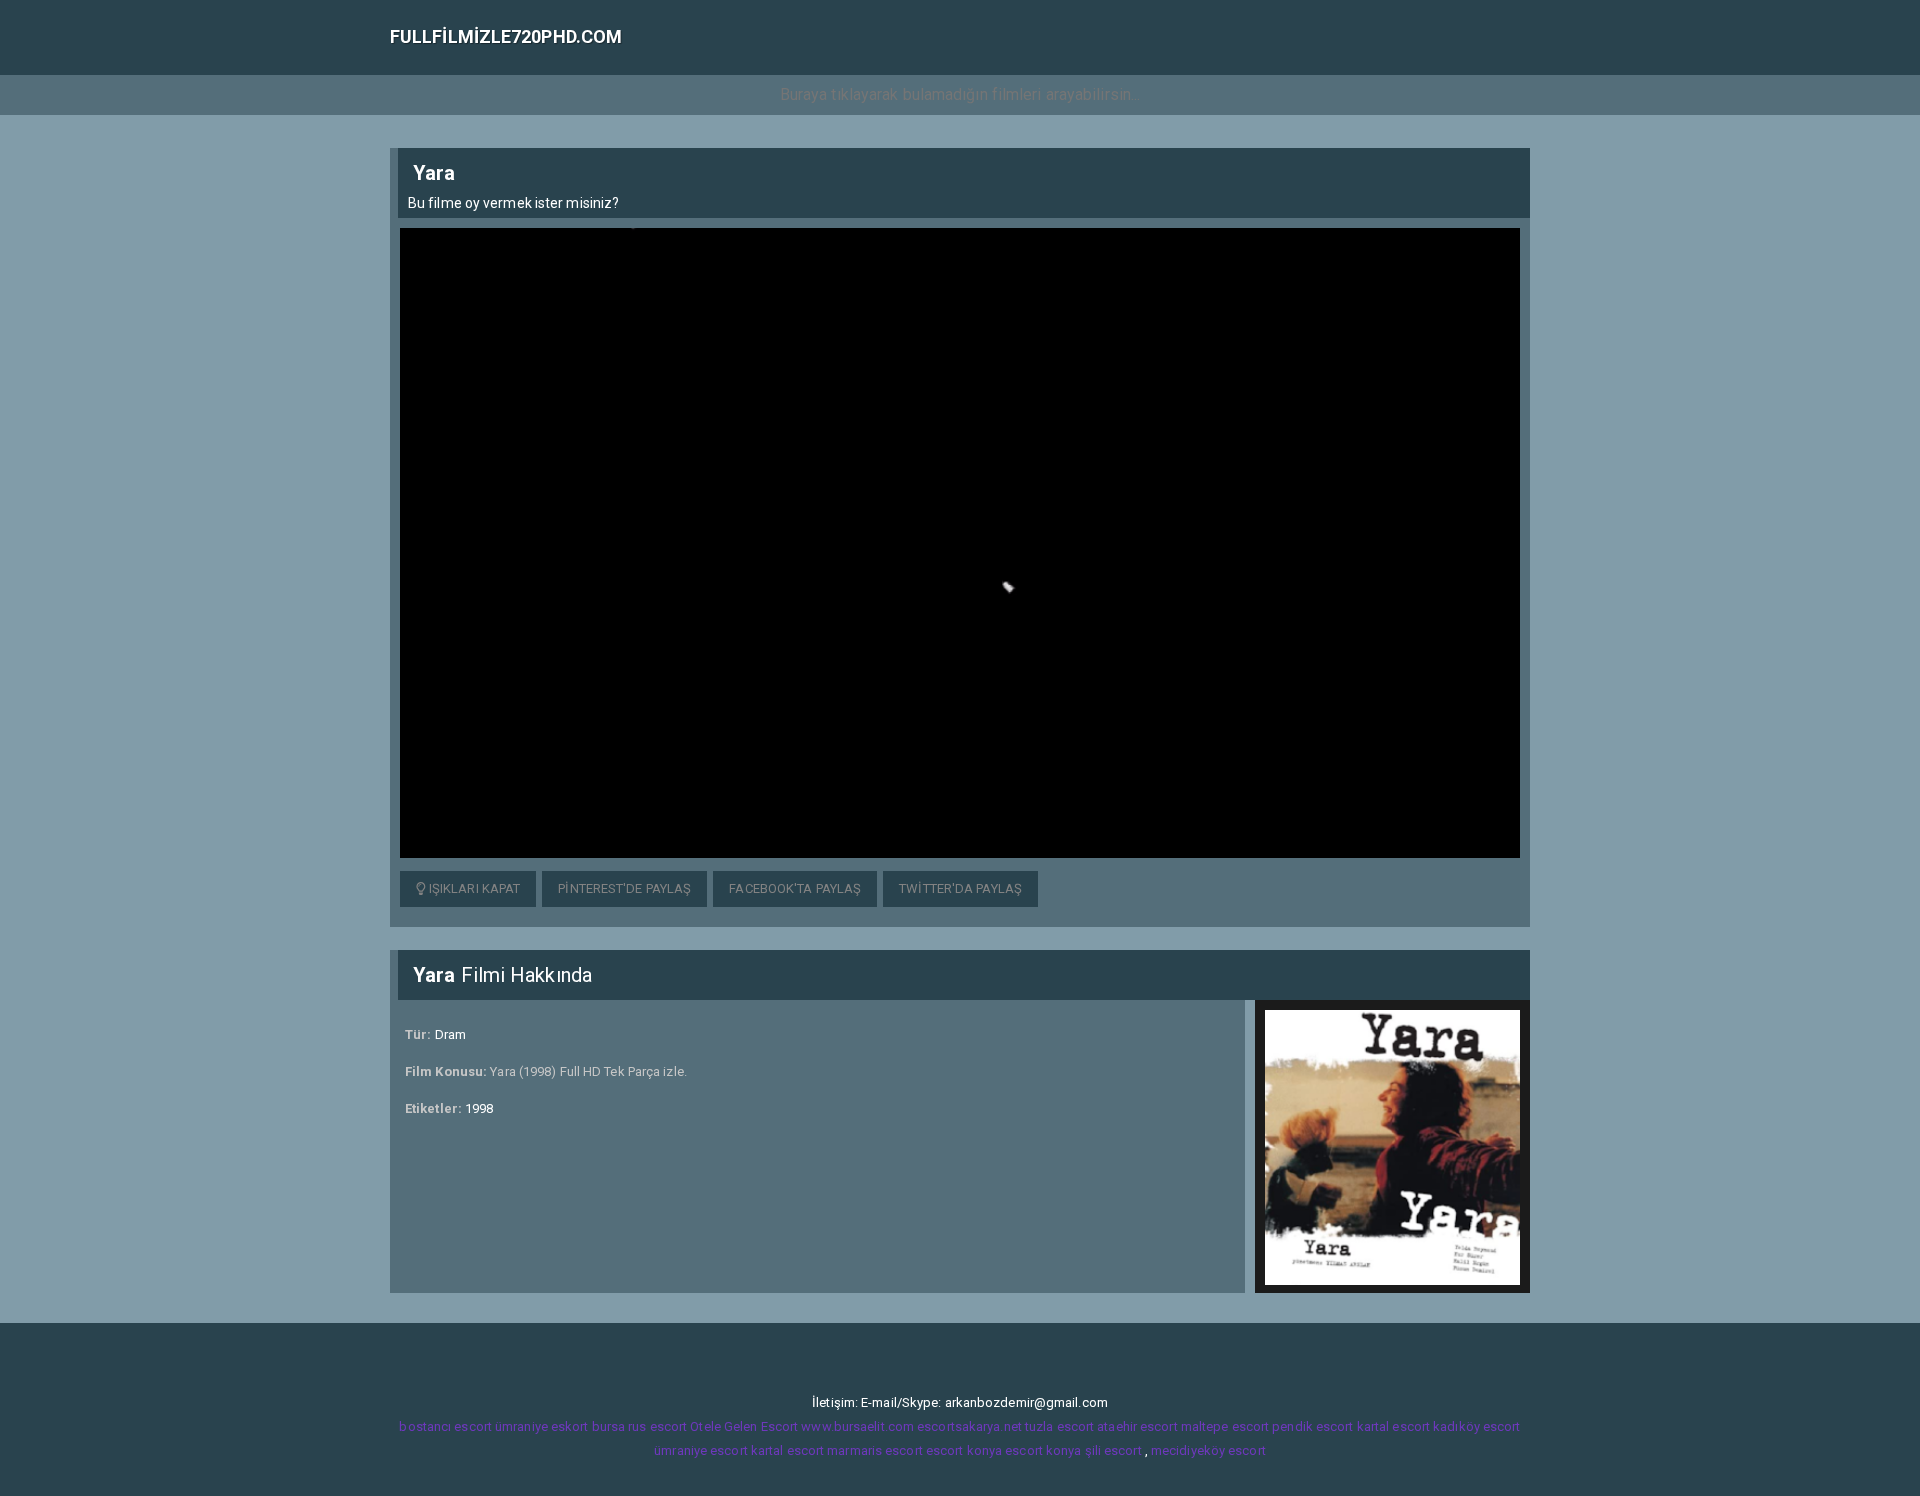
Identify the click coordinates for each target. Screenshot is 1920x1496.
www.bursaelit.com (857, 1426)
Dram (450, 1034)
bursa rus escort (640, 1426)
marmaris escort (875, 1450)
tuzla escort (1059, 1426)
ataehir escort (1137, 1426)
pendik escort (1312, 1426)
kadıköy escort (1476, 1426)
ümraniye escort (701, 1450)
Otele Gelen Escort (744, 1426)
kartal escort (1393, 1426)
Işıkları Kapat (473, 888)
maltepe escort (1225, 1426)
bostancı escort (445, 1426)
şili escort (1113, 1450)
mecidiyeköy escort (1208, 1450)
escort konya (964, 1450)
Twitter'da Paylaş (960, 888)
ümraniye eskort (542, 1426)
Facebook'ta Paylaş (795, 888)
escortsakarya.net (969, 1426)
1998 (479, 1108)
